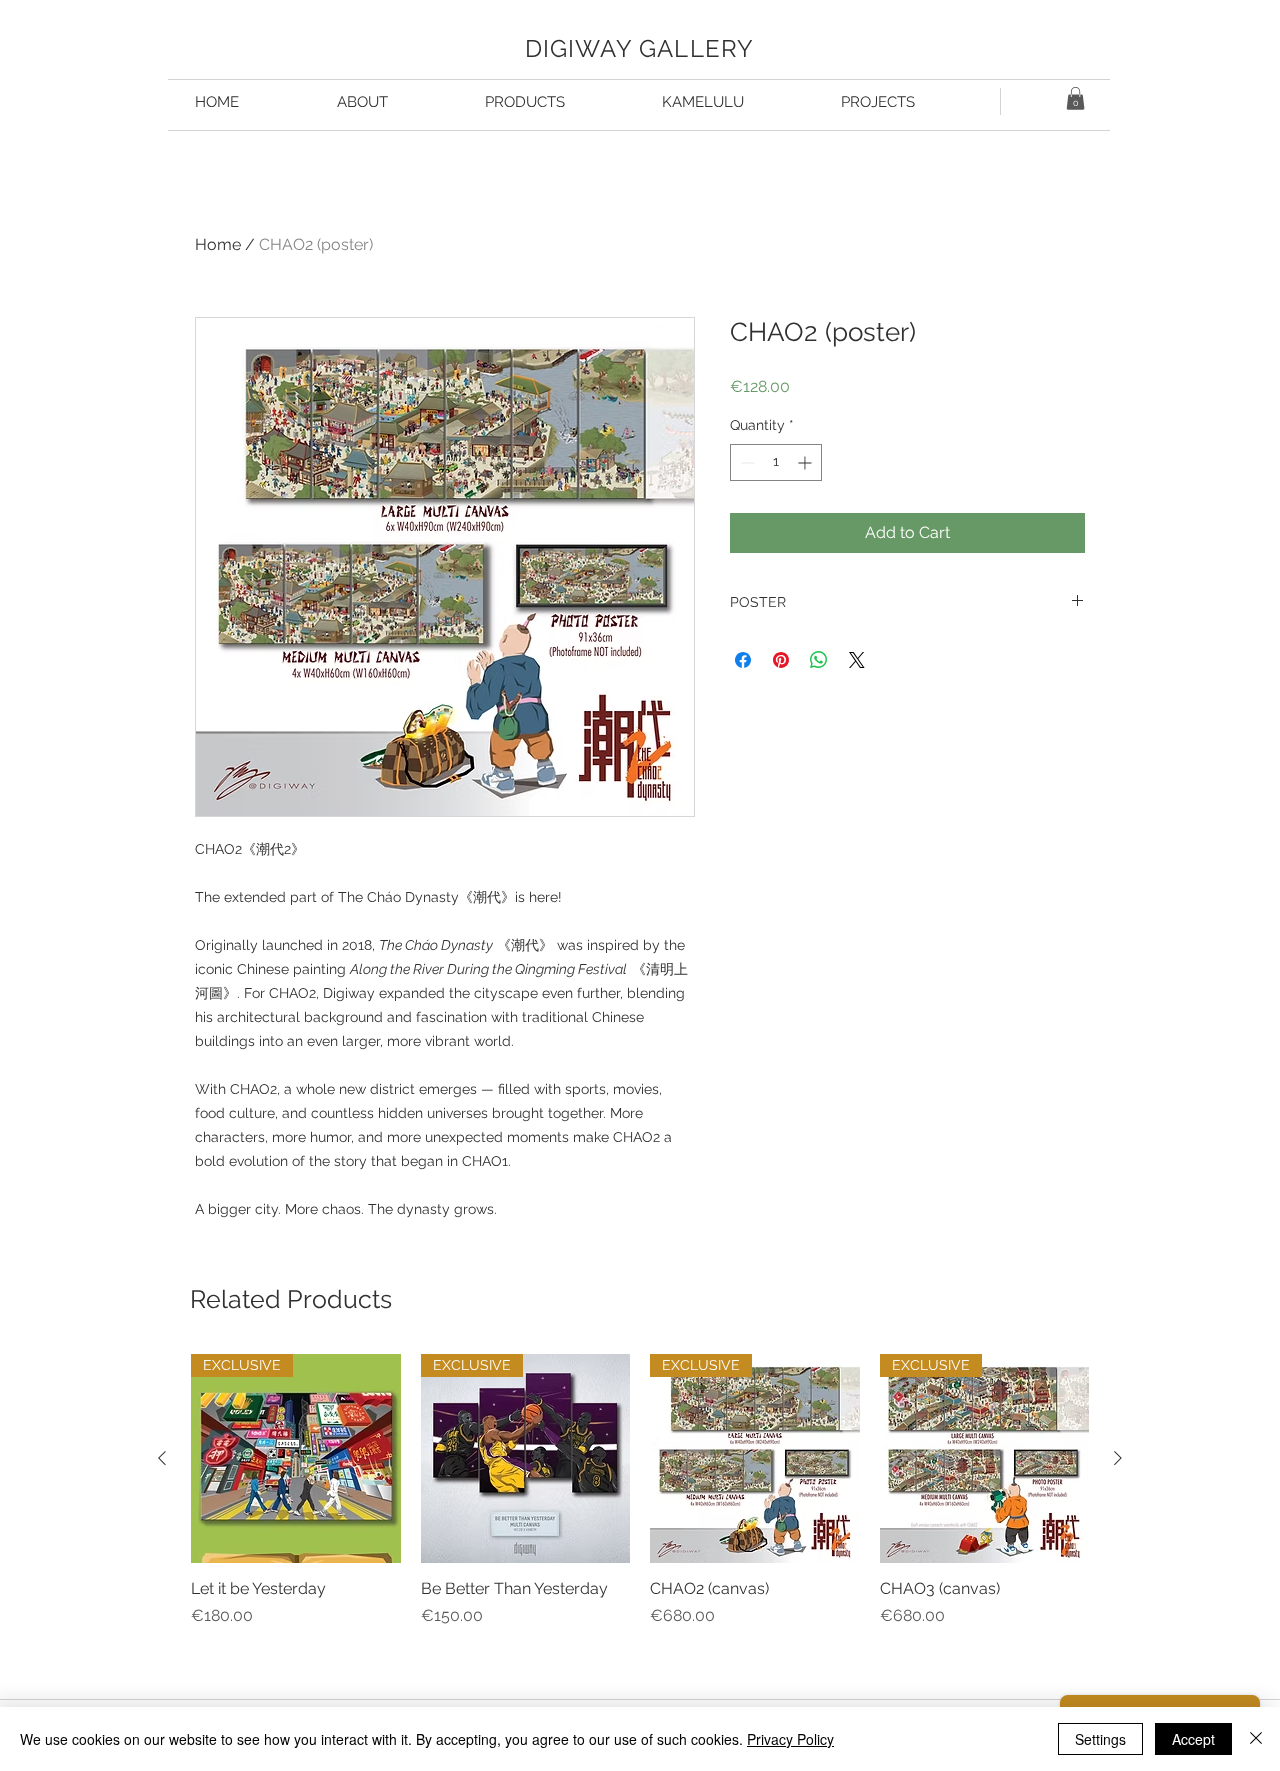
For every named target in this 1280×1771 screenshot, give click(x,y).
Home (218, 244)
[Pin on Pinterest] (781, 660)
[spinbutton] (776, 462)
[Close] (1256, 1739)
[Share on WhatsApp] (819, 660)
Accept (1193, 1739)
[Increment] (806, 462)
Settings (1100, 1739)
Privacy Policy (790, 1739)
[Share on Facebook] (743, 660)
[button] (1075, 98)
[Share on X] (857, 660)
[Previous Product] (162, 1458)
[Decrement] (745, 462)
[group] (640, 1512)
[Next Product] (1118, 1458)
